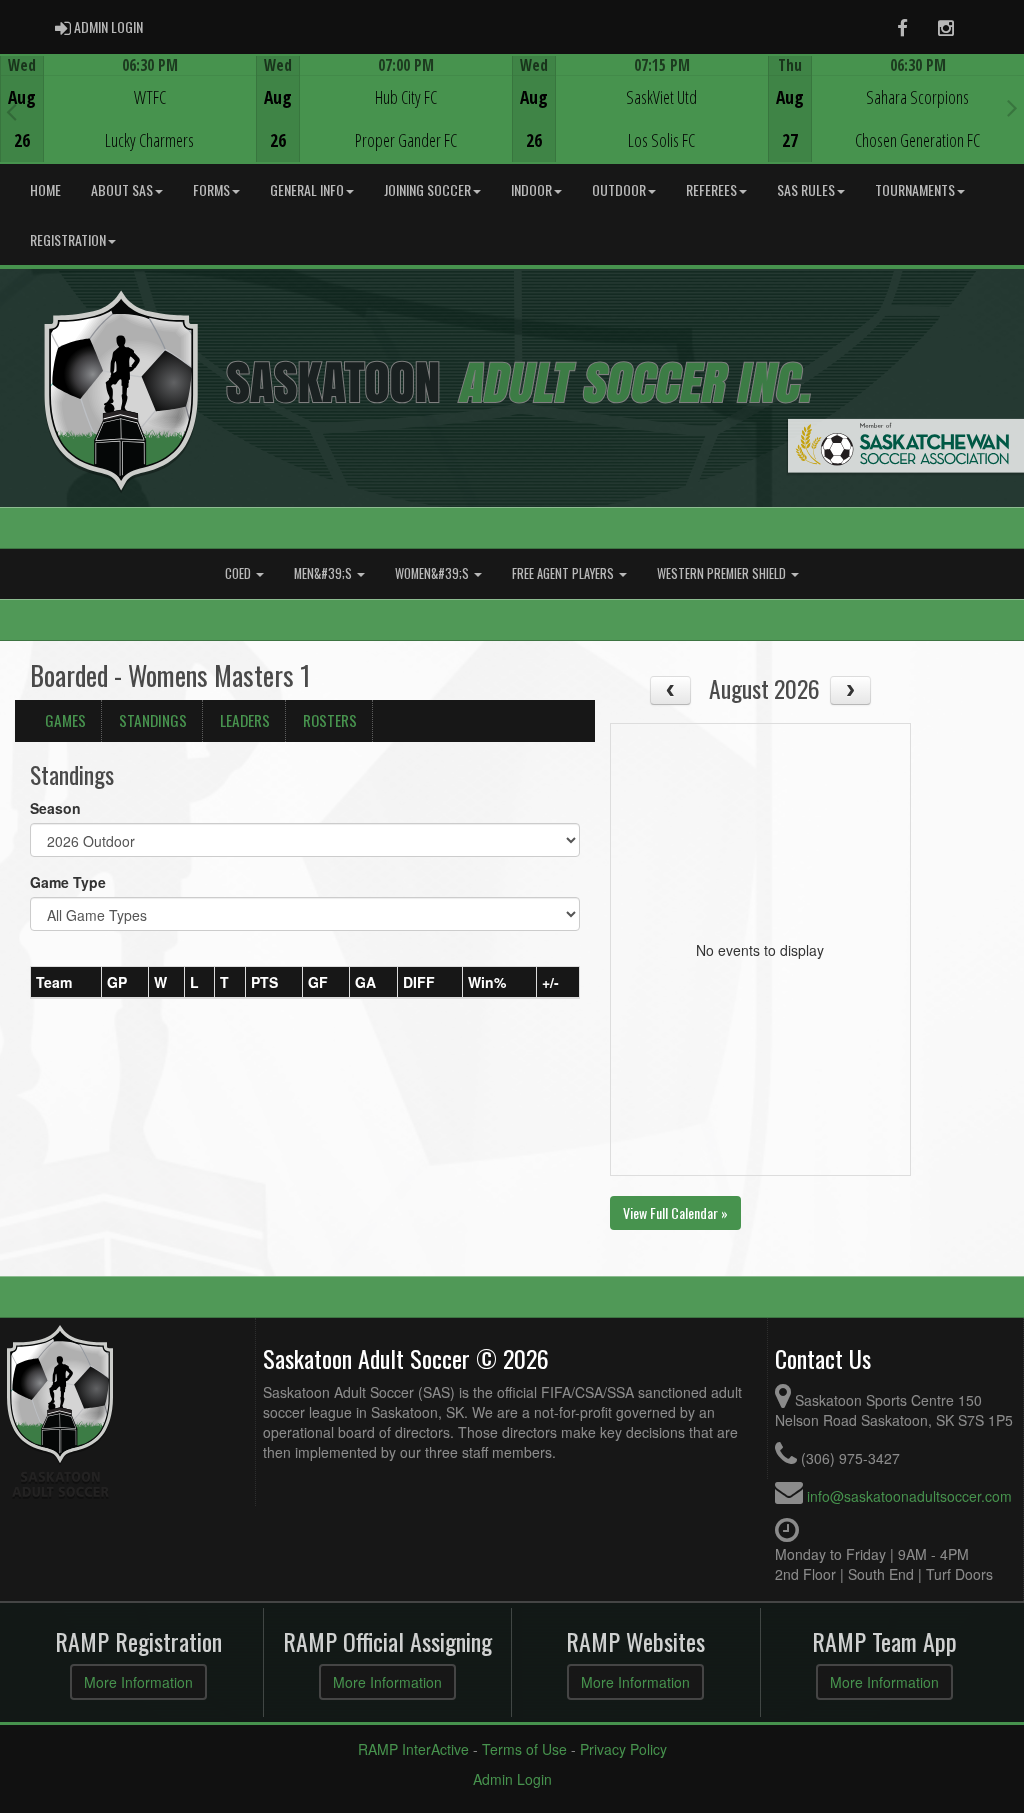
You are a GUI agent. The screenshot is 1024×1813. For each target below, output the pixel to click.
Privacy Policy (623, 1749)
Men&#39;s (324, 573)
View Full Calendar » (675, 1212)
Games (65, 720)
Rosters (330, 720)
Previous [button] (11, 111)
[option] (128, 109)
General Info (307, 189)
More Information (138, 1682)
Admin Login (512, 1779)
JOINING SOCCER (427, 189)
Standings (153, 720)
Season (55, 808)
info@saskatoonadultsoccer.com (909, 1496)
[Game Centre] (128, 124)
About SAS (122, 189)
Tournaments (915, 189)
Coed (239, 573)
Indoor (531, 189)
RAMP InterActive (413, 1749)
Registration (68, 239)
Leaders (245, 720)
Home (45, 189)
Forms (211, 189)
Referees (711, 189)
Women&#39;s (433, 573)
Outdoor (619, 189)
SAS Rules (806, 189)
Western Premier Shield (723, 573)
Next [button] (1012, 107)
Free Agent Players (564, 573)
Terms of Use (524, 1749)
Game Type (68, 882)
